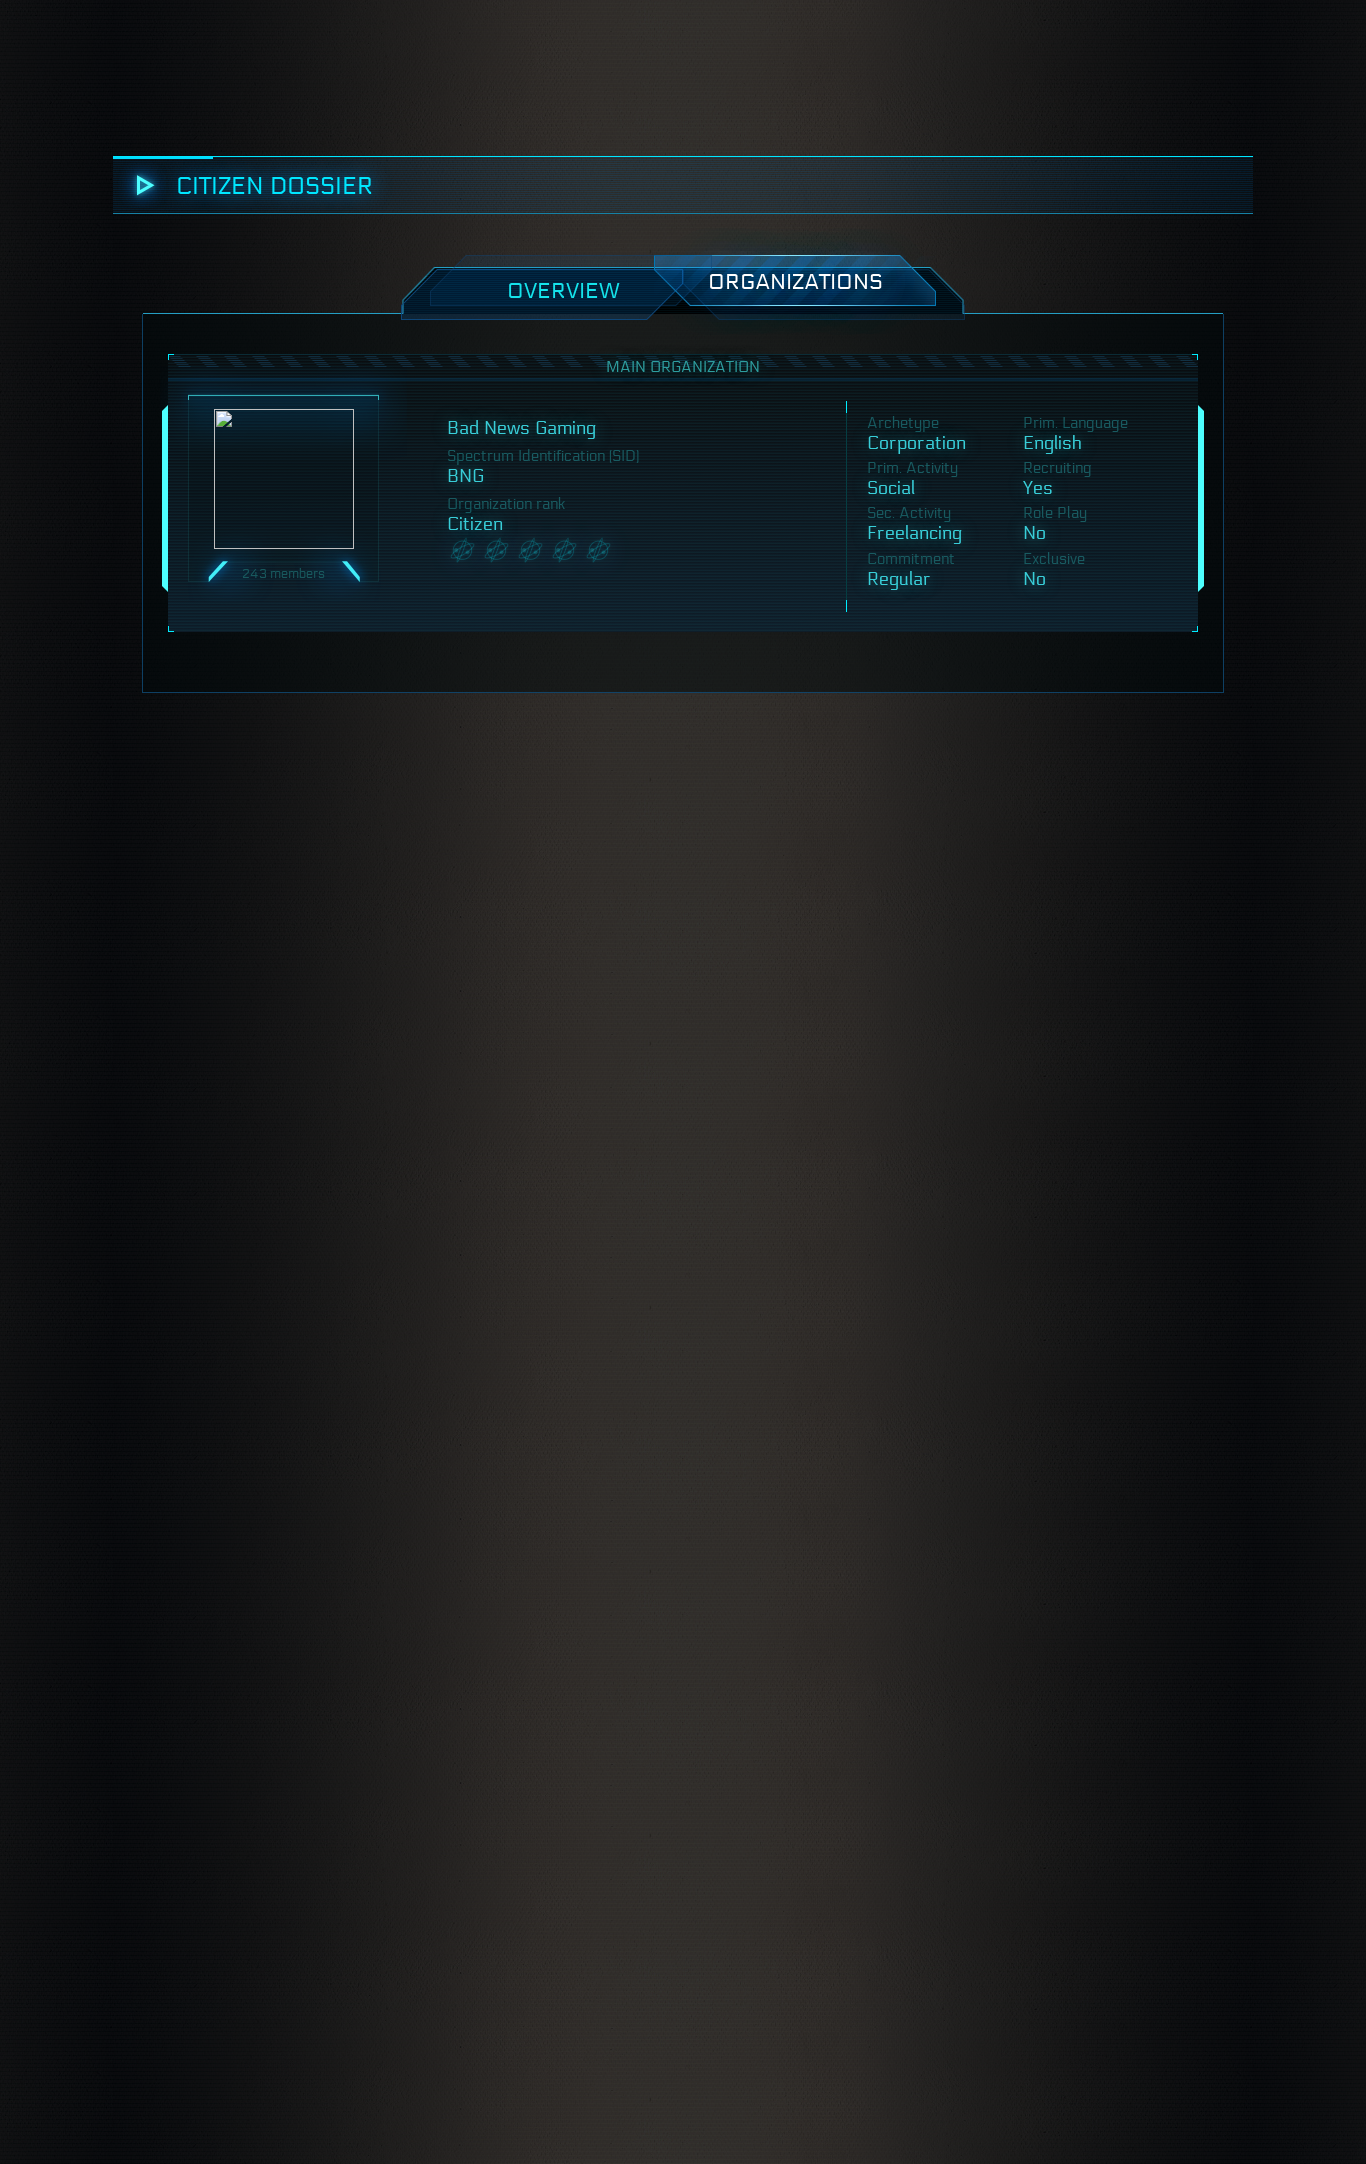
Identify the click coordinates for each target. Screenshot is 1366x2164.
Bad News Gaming (521, 428)
